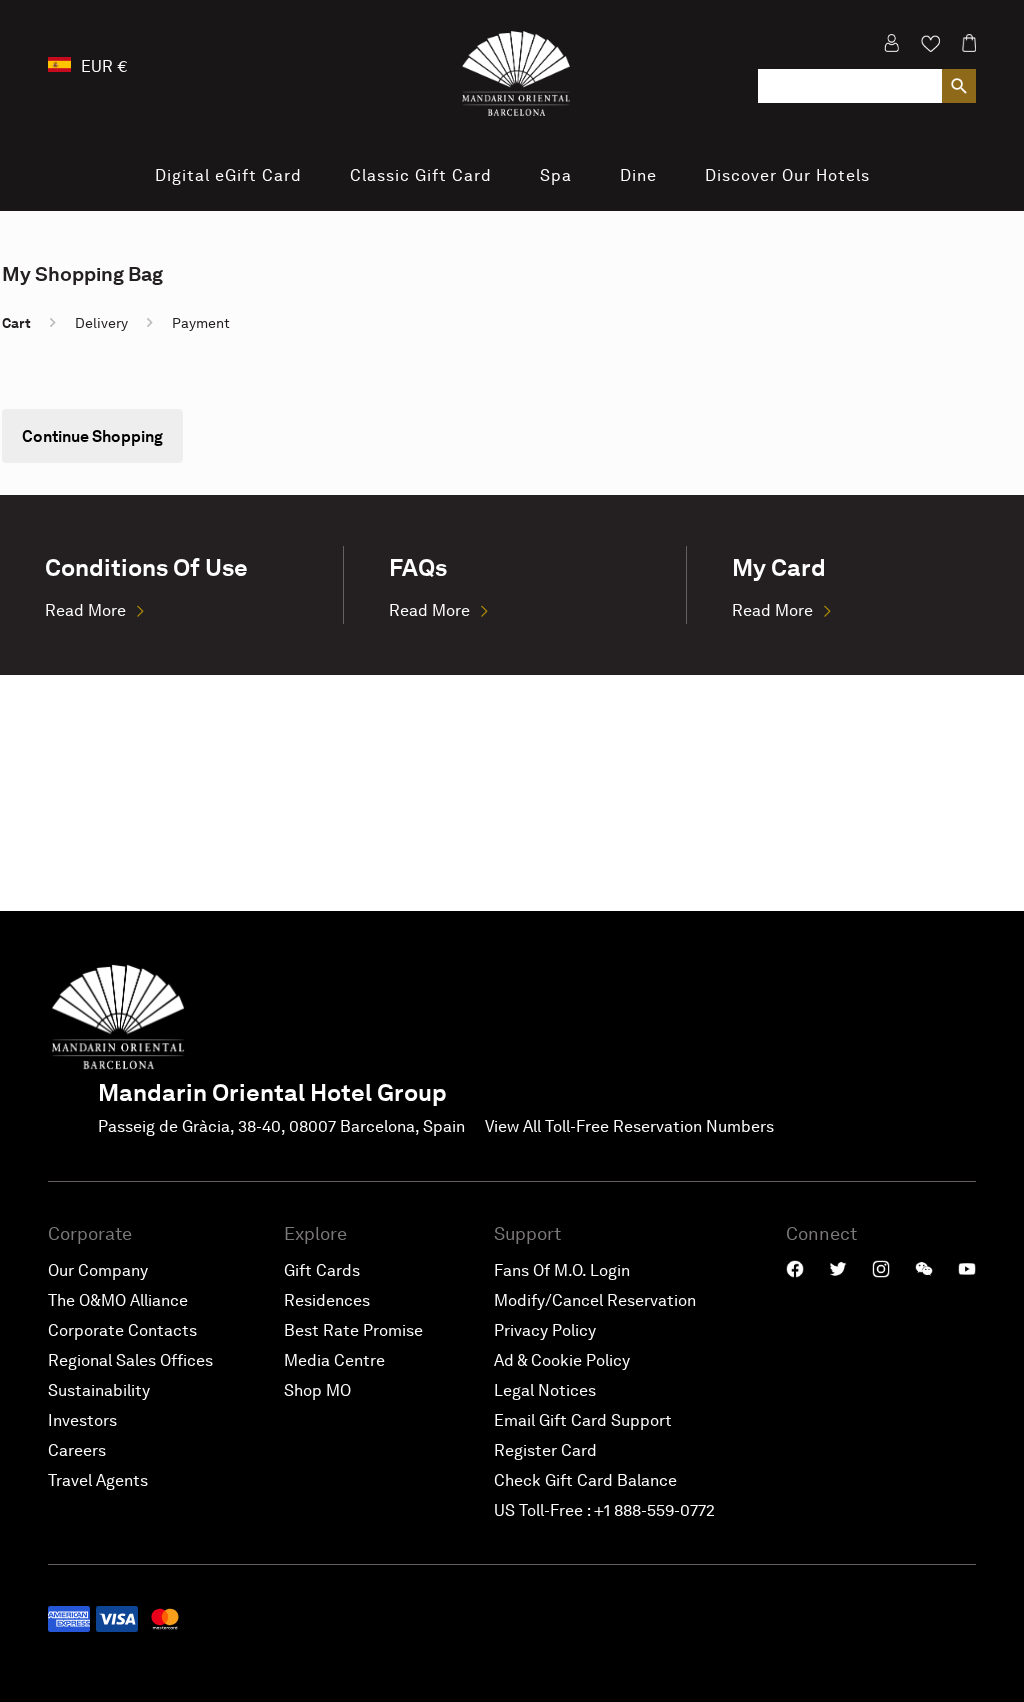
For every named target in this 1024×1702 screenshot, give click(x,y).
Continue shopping (92, 436)
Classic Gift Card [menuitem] (421, 175)
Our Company (98, 1270)
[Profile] (891, 49)
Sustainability (99, 1390)
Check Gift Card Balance (585, 1480)
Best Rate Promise (353, 1330)
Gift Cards (322, 1270)
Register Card (545, 1450)
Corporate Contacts (122, 1330)
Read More (85, 610)
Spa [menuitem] (556, 175)
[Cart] (963, 49)
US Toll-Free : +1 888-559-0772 (604, 1510)
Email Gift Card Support (583, 1420)
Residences (327, 1300)
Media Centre (334, 1360)
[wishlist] (930, 49)
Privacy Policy (545, 1330)
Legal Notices (545, 1390)
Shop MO (317, 1390)
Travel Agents (98, 1480)
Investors (82, 1420)
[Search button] (959, 86)
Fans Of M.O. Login (562, 1270)
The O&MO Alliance (118, 1300)
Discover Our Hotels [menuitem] (787, 175)
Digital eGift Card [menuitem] (228, 175)
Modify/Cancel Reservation (595, 1300)
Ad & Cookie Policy (562, 1360)
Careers (77, 1450)
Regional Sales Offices (130, 1360)
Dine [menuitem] (638, 175)
